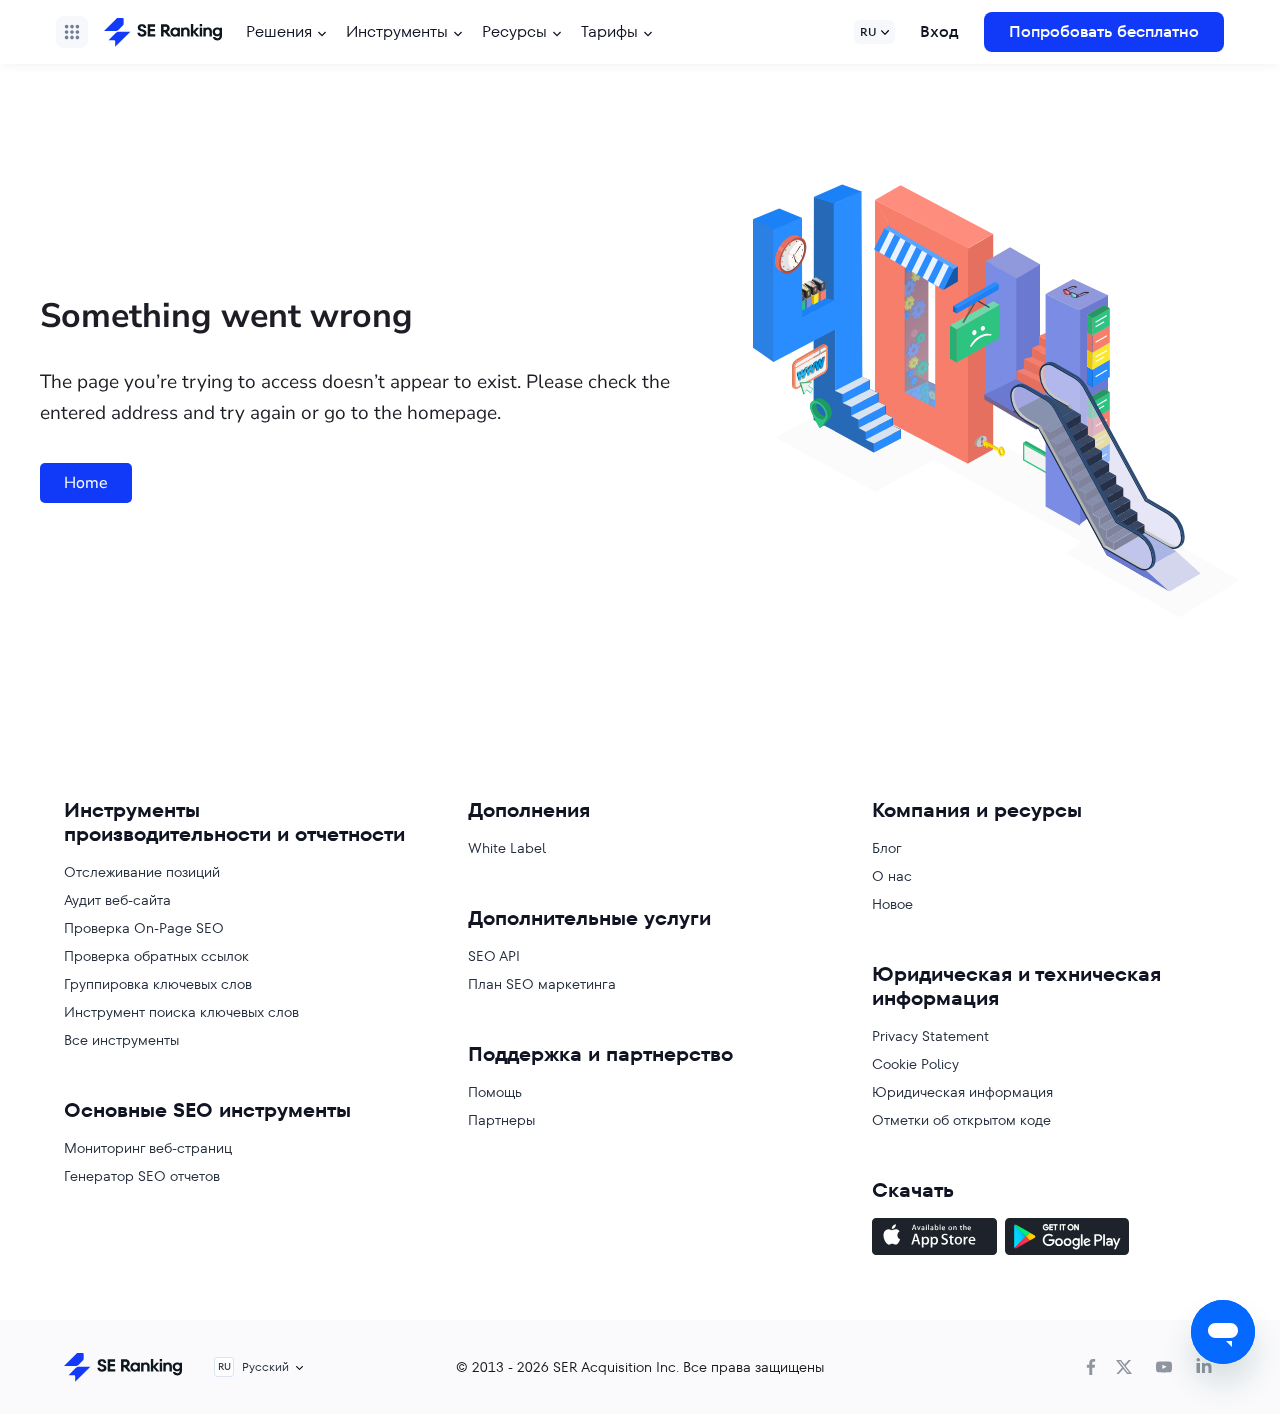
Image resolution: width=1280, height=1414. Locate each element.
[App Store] (934, 1239)
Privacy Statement (930, 1036)
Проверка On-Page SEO (144, 928)
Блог (887, 848)
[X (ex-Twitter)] (1124, 1367)
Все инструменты (121, 1040)
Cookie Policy (915, 1064)
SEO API (494, 956)
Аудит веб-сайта (117, 900)
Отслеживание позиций (142, 872)
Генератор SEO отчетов (142, 1176)
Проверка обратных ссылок (156, 956)
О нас (892, 876)
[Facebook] (1091, 1367)
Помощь (495, 1092)
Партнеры (501, 1120)
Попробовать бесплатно (1104, 31)
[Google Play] (1067, 1239)
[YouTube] (1164, 1367)
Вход (939, 31)
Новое (892, 904)
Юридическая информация (962, 1092)
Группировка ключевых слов (158, 984)
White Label (507, 848)
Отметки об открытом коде (961, 1120)
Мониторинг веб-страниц (148, 1148)
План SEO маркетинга (542, 984)
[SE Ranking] (163, 32)
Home (86, 483)
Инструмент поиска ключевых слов (181, 1012)
